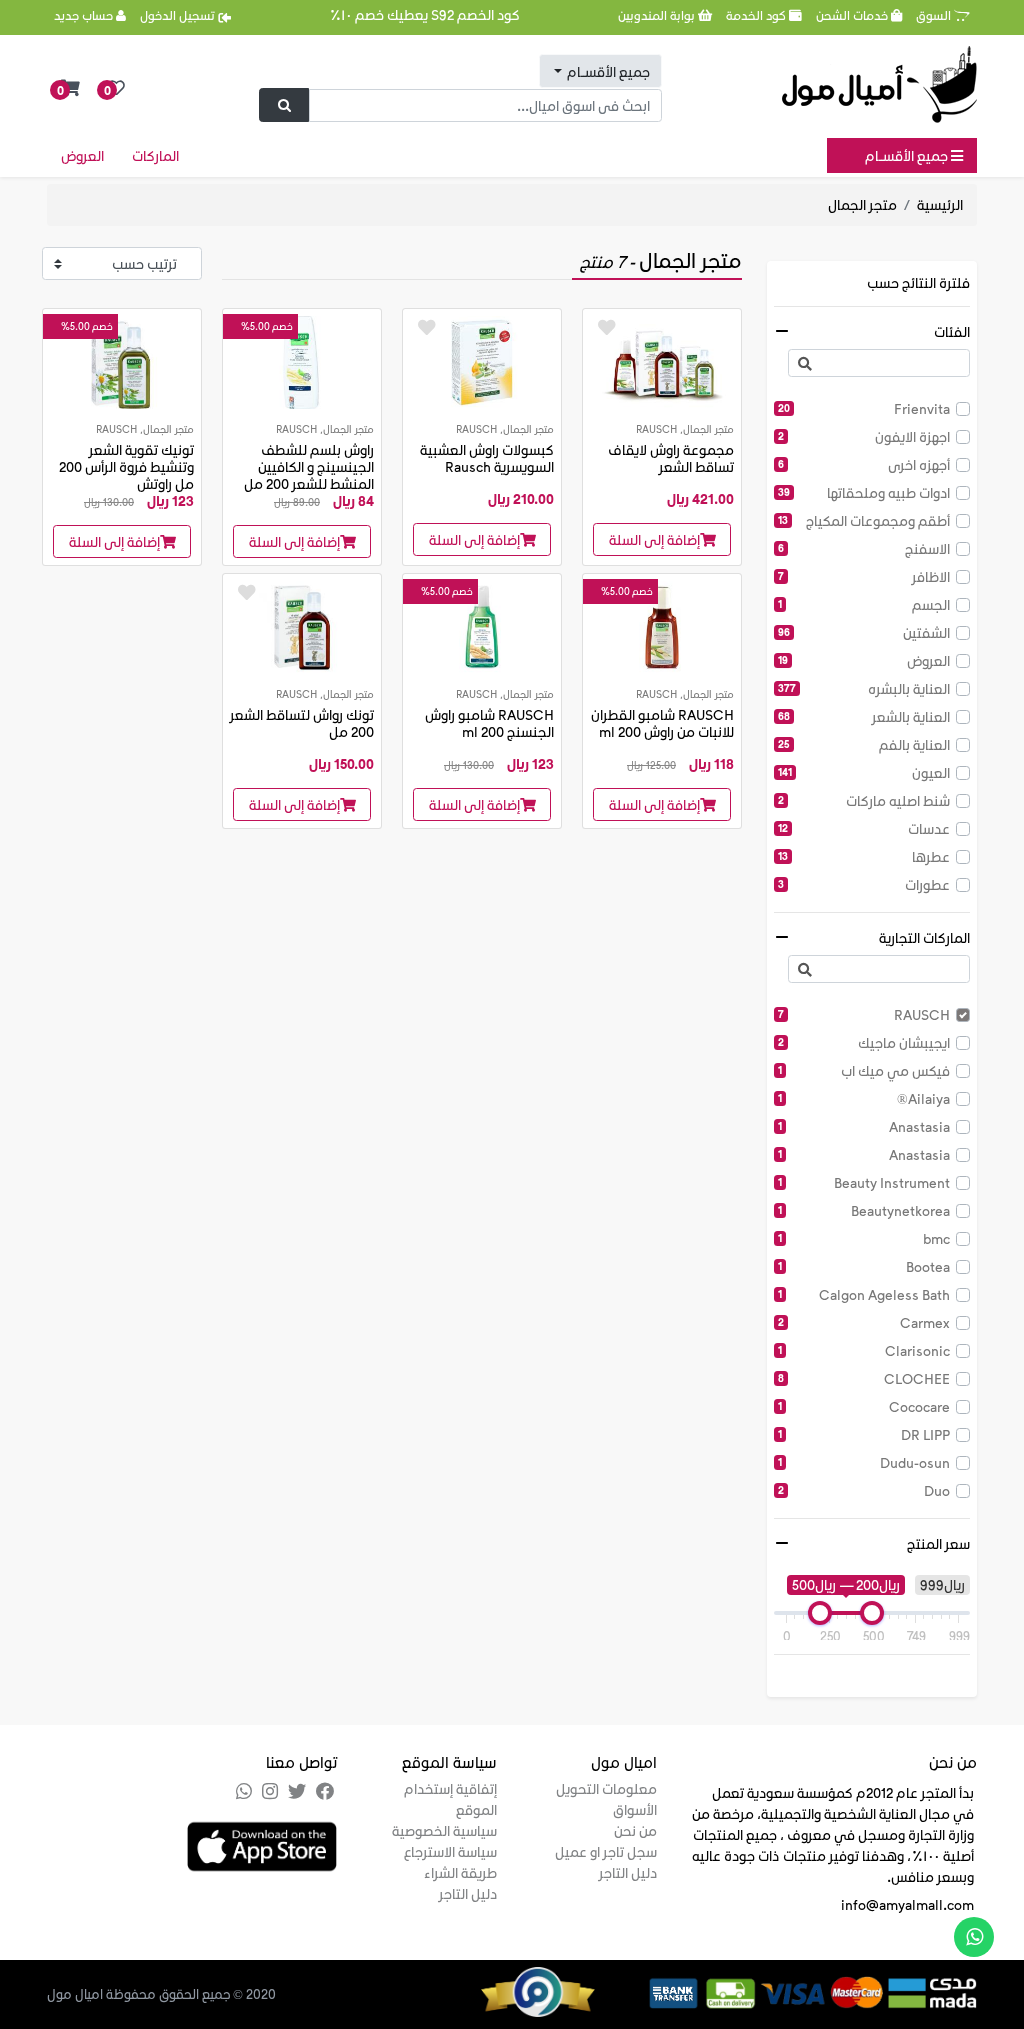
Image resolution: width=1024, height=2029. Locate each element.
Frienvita (864, 408)
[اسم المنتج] (662, 360)
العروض (82, 155)
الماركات (155, 155)
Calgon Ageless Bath (864, 1294)
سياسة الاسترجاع (450, 1851)
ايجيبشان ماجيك (864, 1042)
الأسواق (635, 1809)
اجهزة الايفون (864, 436)
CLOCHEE (864, 1378)
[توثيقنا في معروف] (563, 1989)
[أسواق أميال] (879, 85)
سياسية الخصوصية (444, 1830)
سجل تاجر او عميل (606, 1851)
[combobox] (600, 71)
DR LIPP (864, 1434)
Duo (864, 1490)
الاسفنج (864, 548)
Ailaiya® (864, 1098)
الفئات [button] (952, 331)
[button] (70, 88)
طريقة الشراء (460, 1872)
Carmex (864, 1322)
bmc (864, 1238)
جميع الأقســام (908, 155)
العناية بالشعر (864, 716)
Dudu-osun (864, 1462)
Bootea (864, 1266)
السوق (935, 14)
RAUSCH (864, 1014)
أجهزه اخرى (864, 464)
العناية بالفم (864, 744)
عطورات (864, 884)
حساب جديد (85, 14)
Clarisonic (864, 1350)
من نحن (635, 1830)
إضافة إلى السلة (654, 539)
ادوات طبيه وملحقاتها (864, 492)
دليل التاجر (628, 1872)
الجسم (864, 604)
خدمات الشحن (853, 14)
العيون (864, 772)
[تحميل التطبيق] (262, 1844)
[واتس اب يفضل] (974, 1937)
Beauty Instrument (864, 1182)
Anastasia (864, 1126)
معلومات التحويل (606, 1788)
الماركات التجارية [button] (924, 937)
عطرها (864, 856)
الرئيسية (940, 204)
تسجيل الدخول (179, 14)
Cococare (864, 1406)
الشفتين (864, 632)
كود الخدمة (757, 14)
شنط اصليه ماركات (864, 800)
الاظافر (864, 576)
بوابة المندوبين (658, 14)
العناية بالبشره (864, 688)
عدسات (864, 828)
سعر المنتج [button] (938, 1543)
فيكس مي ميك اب (864, 1070)
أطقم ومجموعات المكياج (864, 520)
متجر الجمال (862, 204)
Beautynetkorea (864, 1210)
